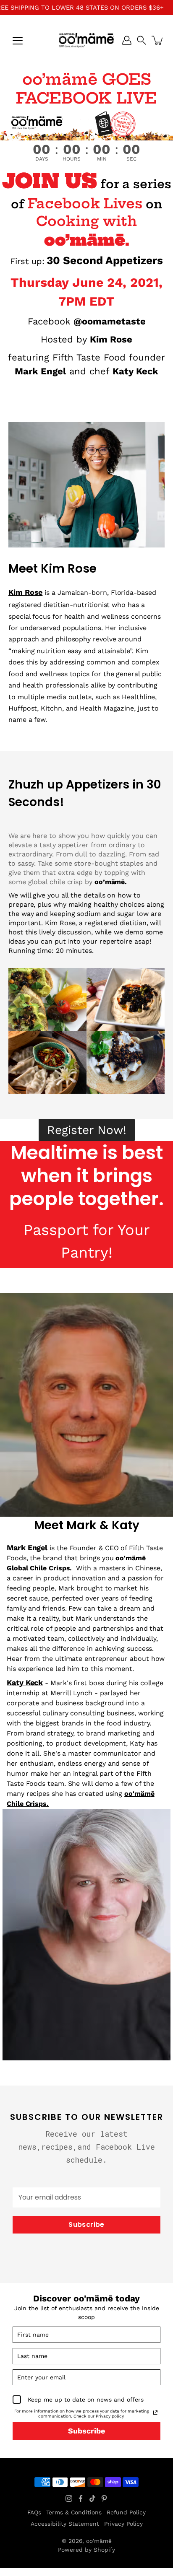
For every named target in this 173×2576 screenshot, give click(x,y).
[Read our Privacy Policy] (155, 2413)
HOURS (72, 159)
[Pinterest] (104, 2498)
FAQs (34, 2512)
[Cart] (158, 40)
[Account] (127, 40)
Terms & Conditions (74, 2512)
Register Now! (87, 1130)
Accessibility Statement (65, 2524)
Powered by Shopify (86, 2550)
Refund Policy (126, 2512)
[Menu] (18, 41)
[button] (142, 40)
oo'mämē (99, 2541)
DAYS (42, 159)
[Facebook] (81, 2498)
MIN (102, 159)
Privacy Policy (123, 2524)
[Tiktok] (92, 2498)
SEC (131, 159)
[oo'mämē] (86, 40)
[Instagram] (69, 2498)
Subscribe (86, 2224)
